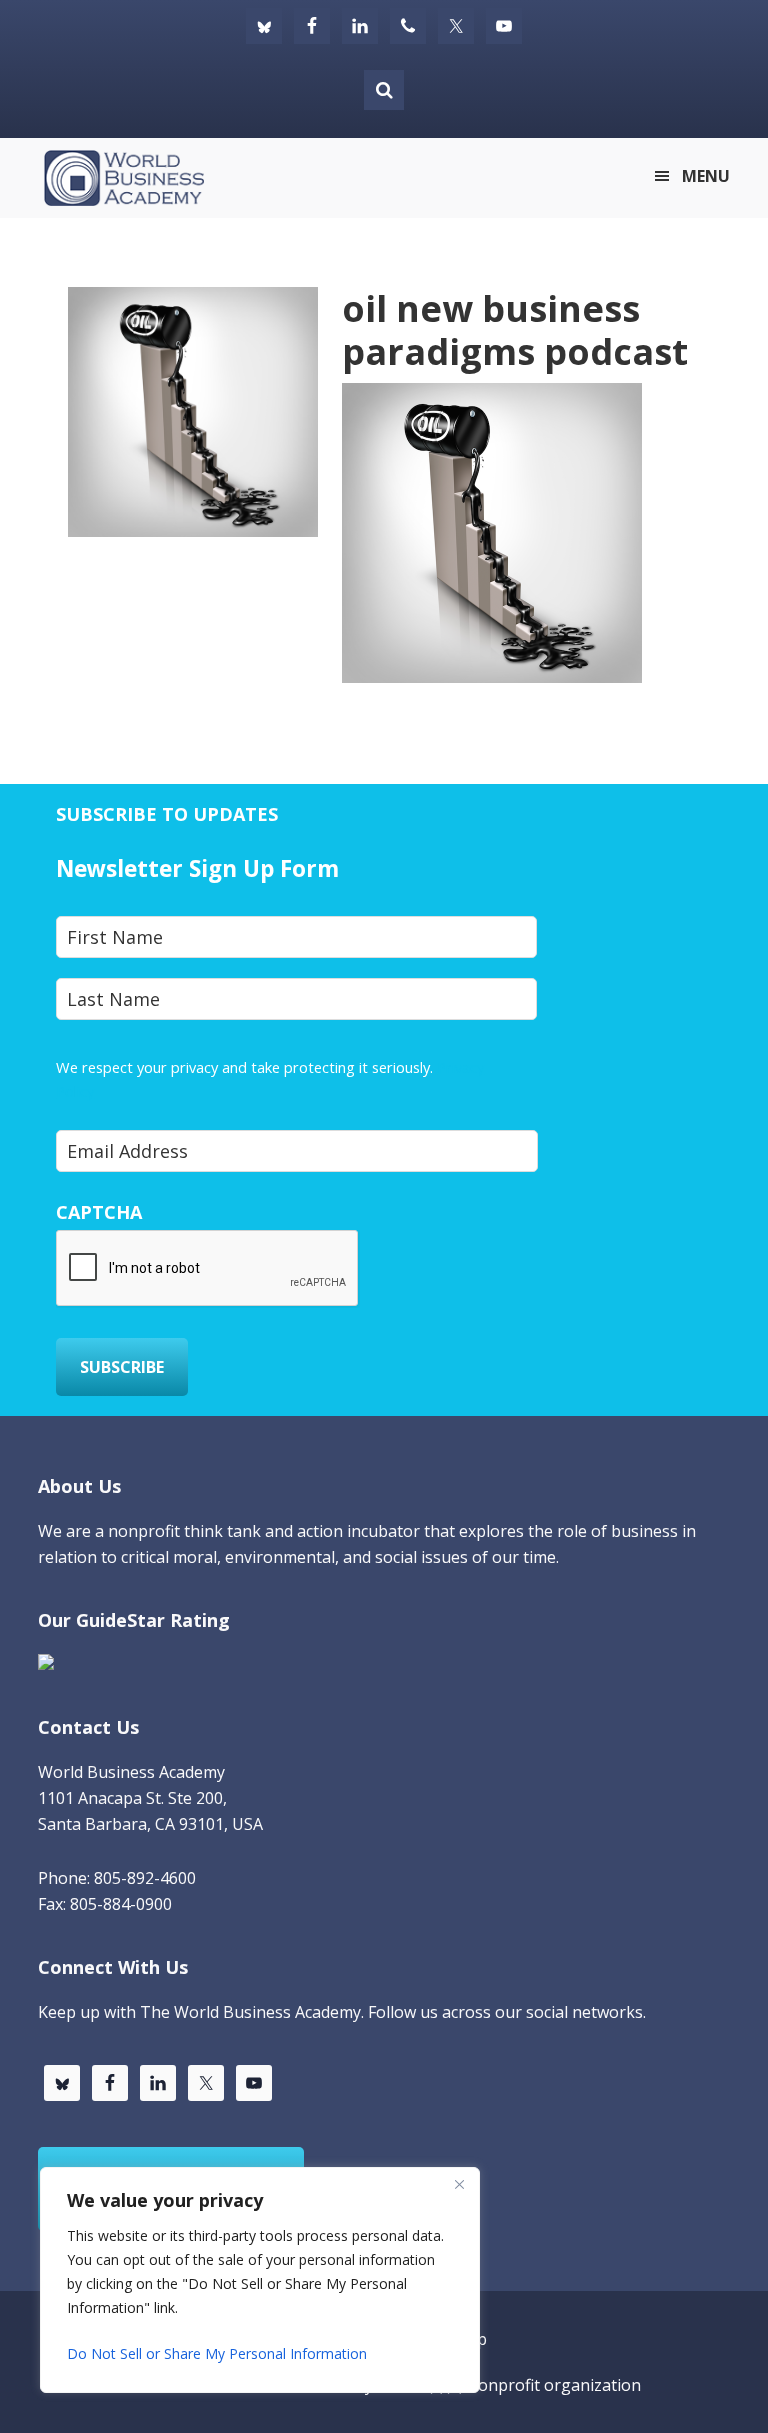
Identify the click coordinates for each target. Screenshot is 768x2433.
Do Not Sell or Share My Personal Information (217, 2353)
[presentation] (208, 1269)
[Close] (459, 2184)
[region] (260, 2280)
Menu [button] (706, 176)
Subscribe (122, 1367)
